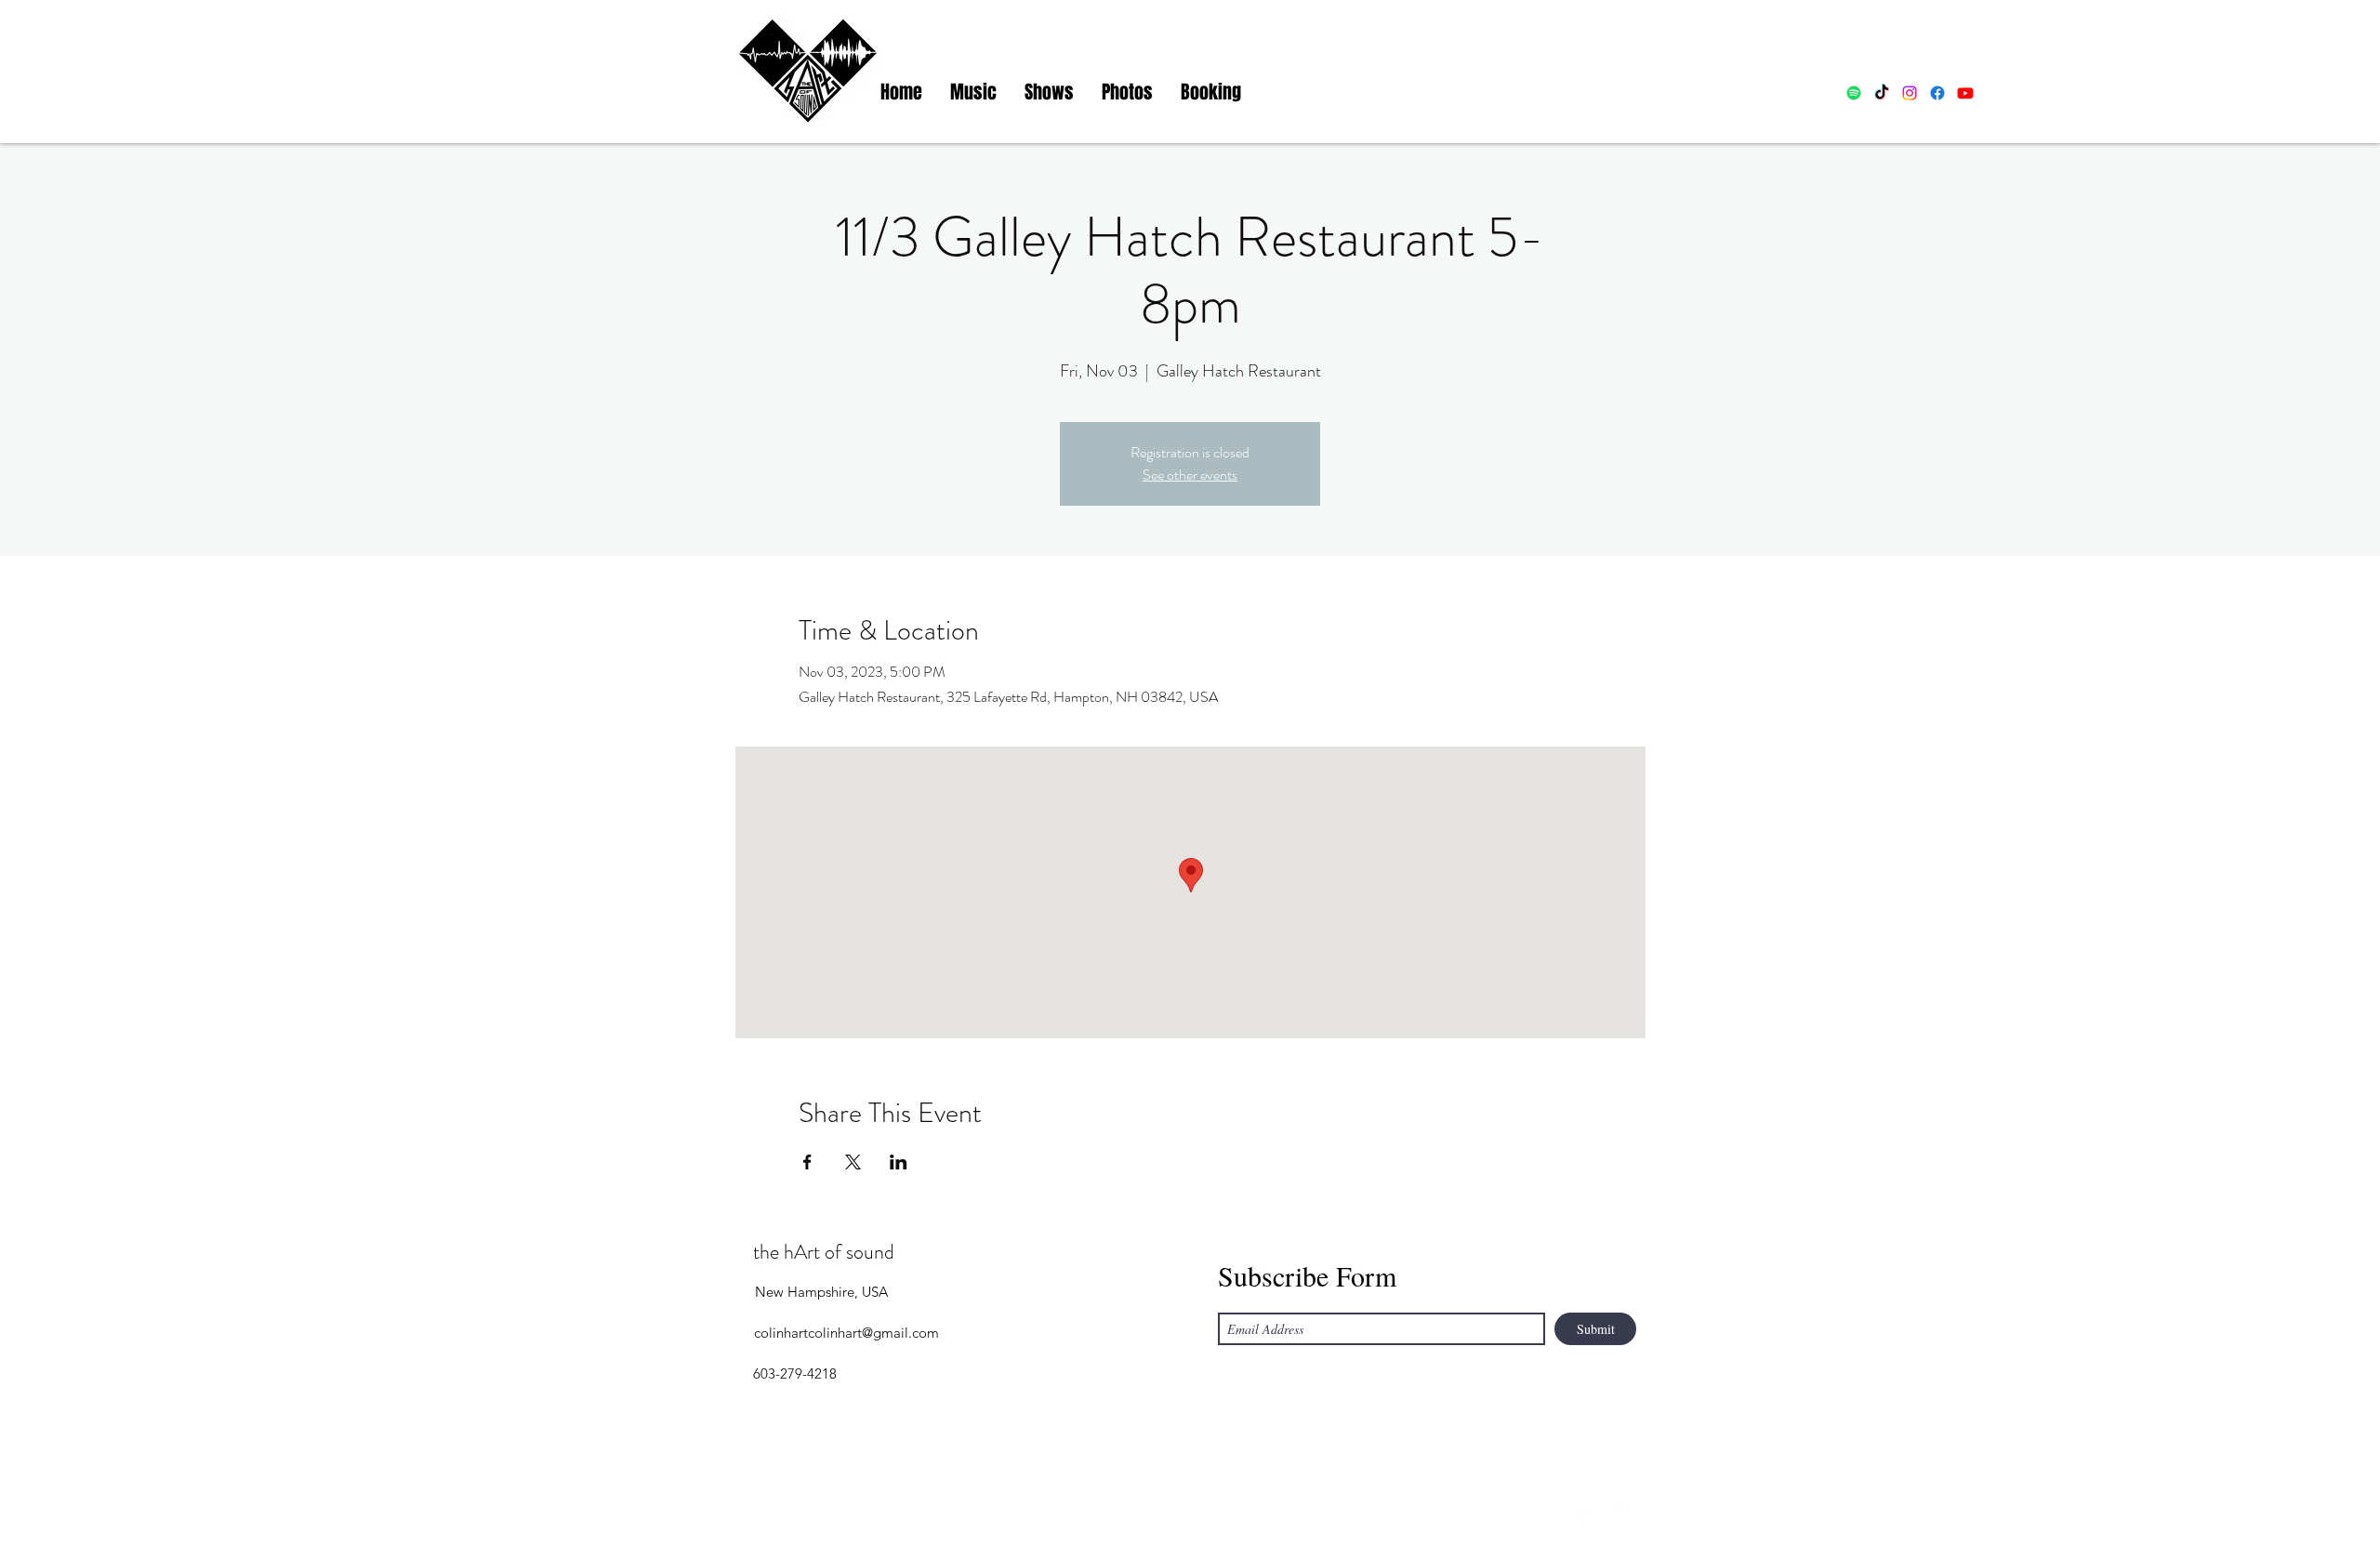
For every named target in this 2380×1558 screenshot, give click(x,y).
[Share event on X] (853, 1162)
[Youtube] (1965, 93)
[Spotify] (1854, 93)
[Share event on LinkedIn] (899, 1162)
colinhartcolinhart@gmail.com (846, 1333)
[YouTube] (1618, 1516)
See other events (1190, 475)
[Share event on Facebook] (807, 1162)
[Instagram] (1910, 93)
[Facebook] (1937, 93)
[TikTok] (1882, 93)
